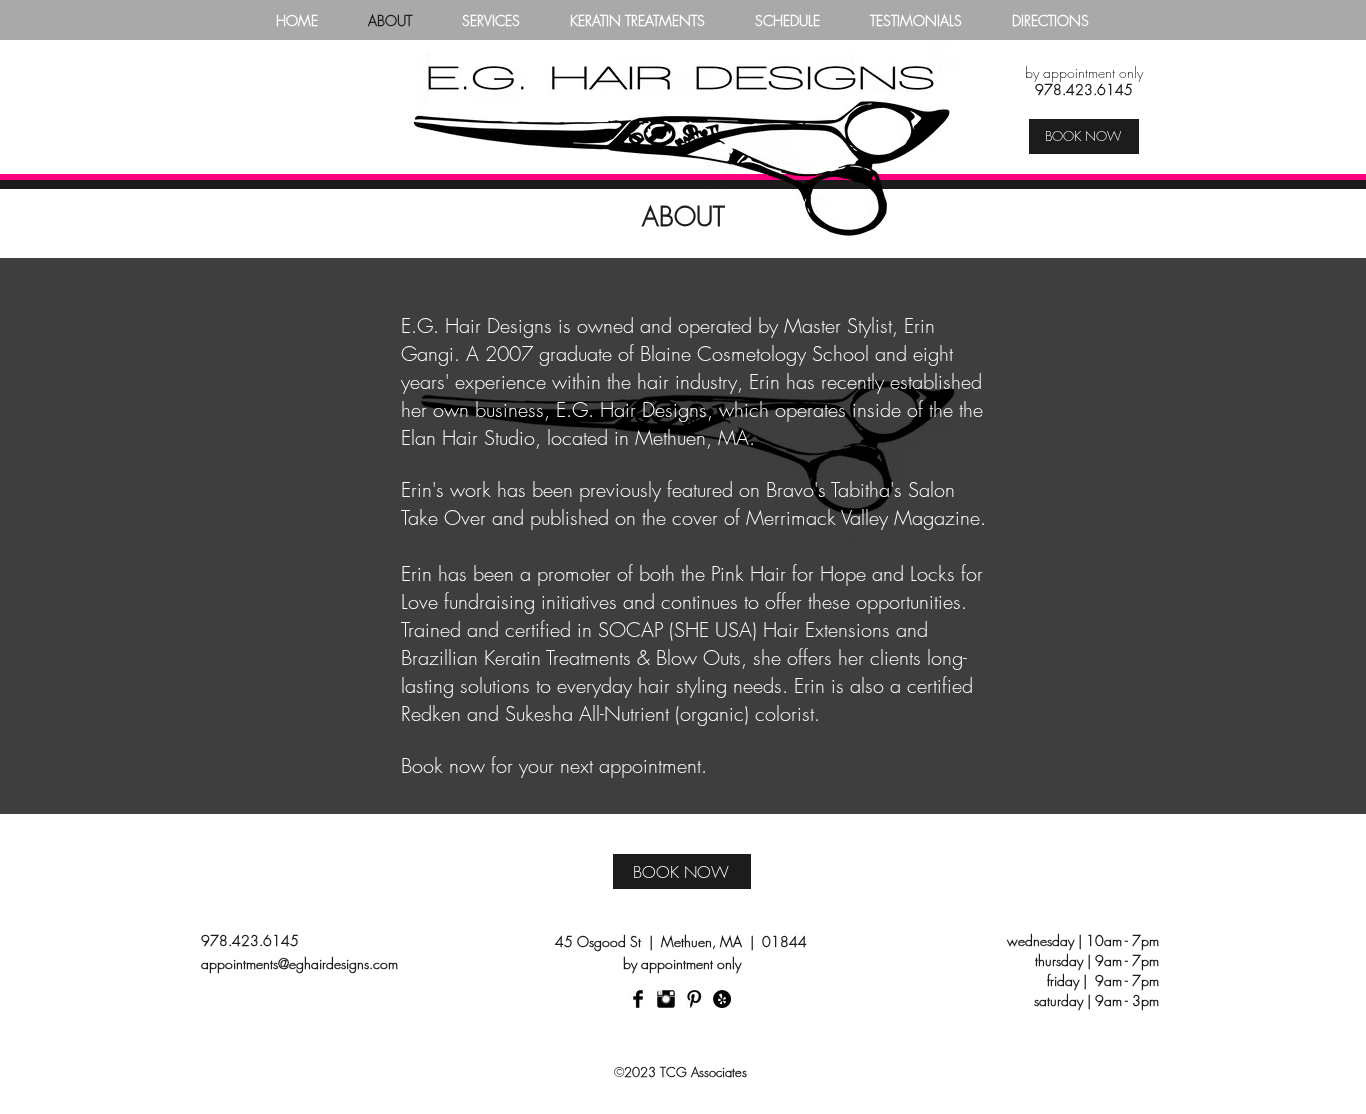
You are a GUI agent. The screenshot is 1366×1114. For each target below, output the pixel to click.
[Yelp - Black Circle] (722, 999)
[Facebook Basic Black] (638, 999)
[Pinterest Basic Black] (694, 999)
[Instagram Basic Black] (666, 999)
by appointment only (1084, 72)
